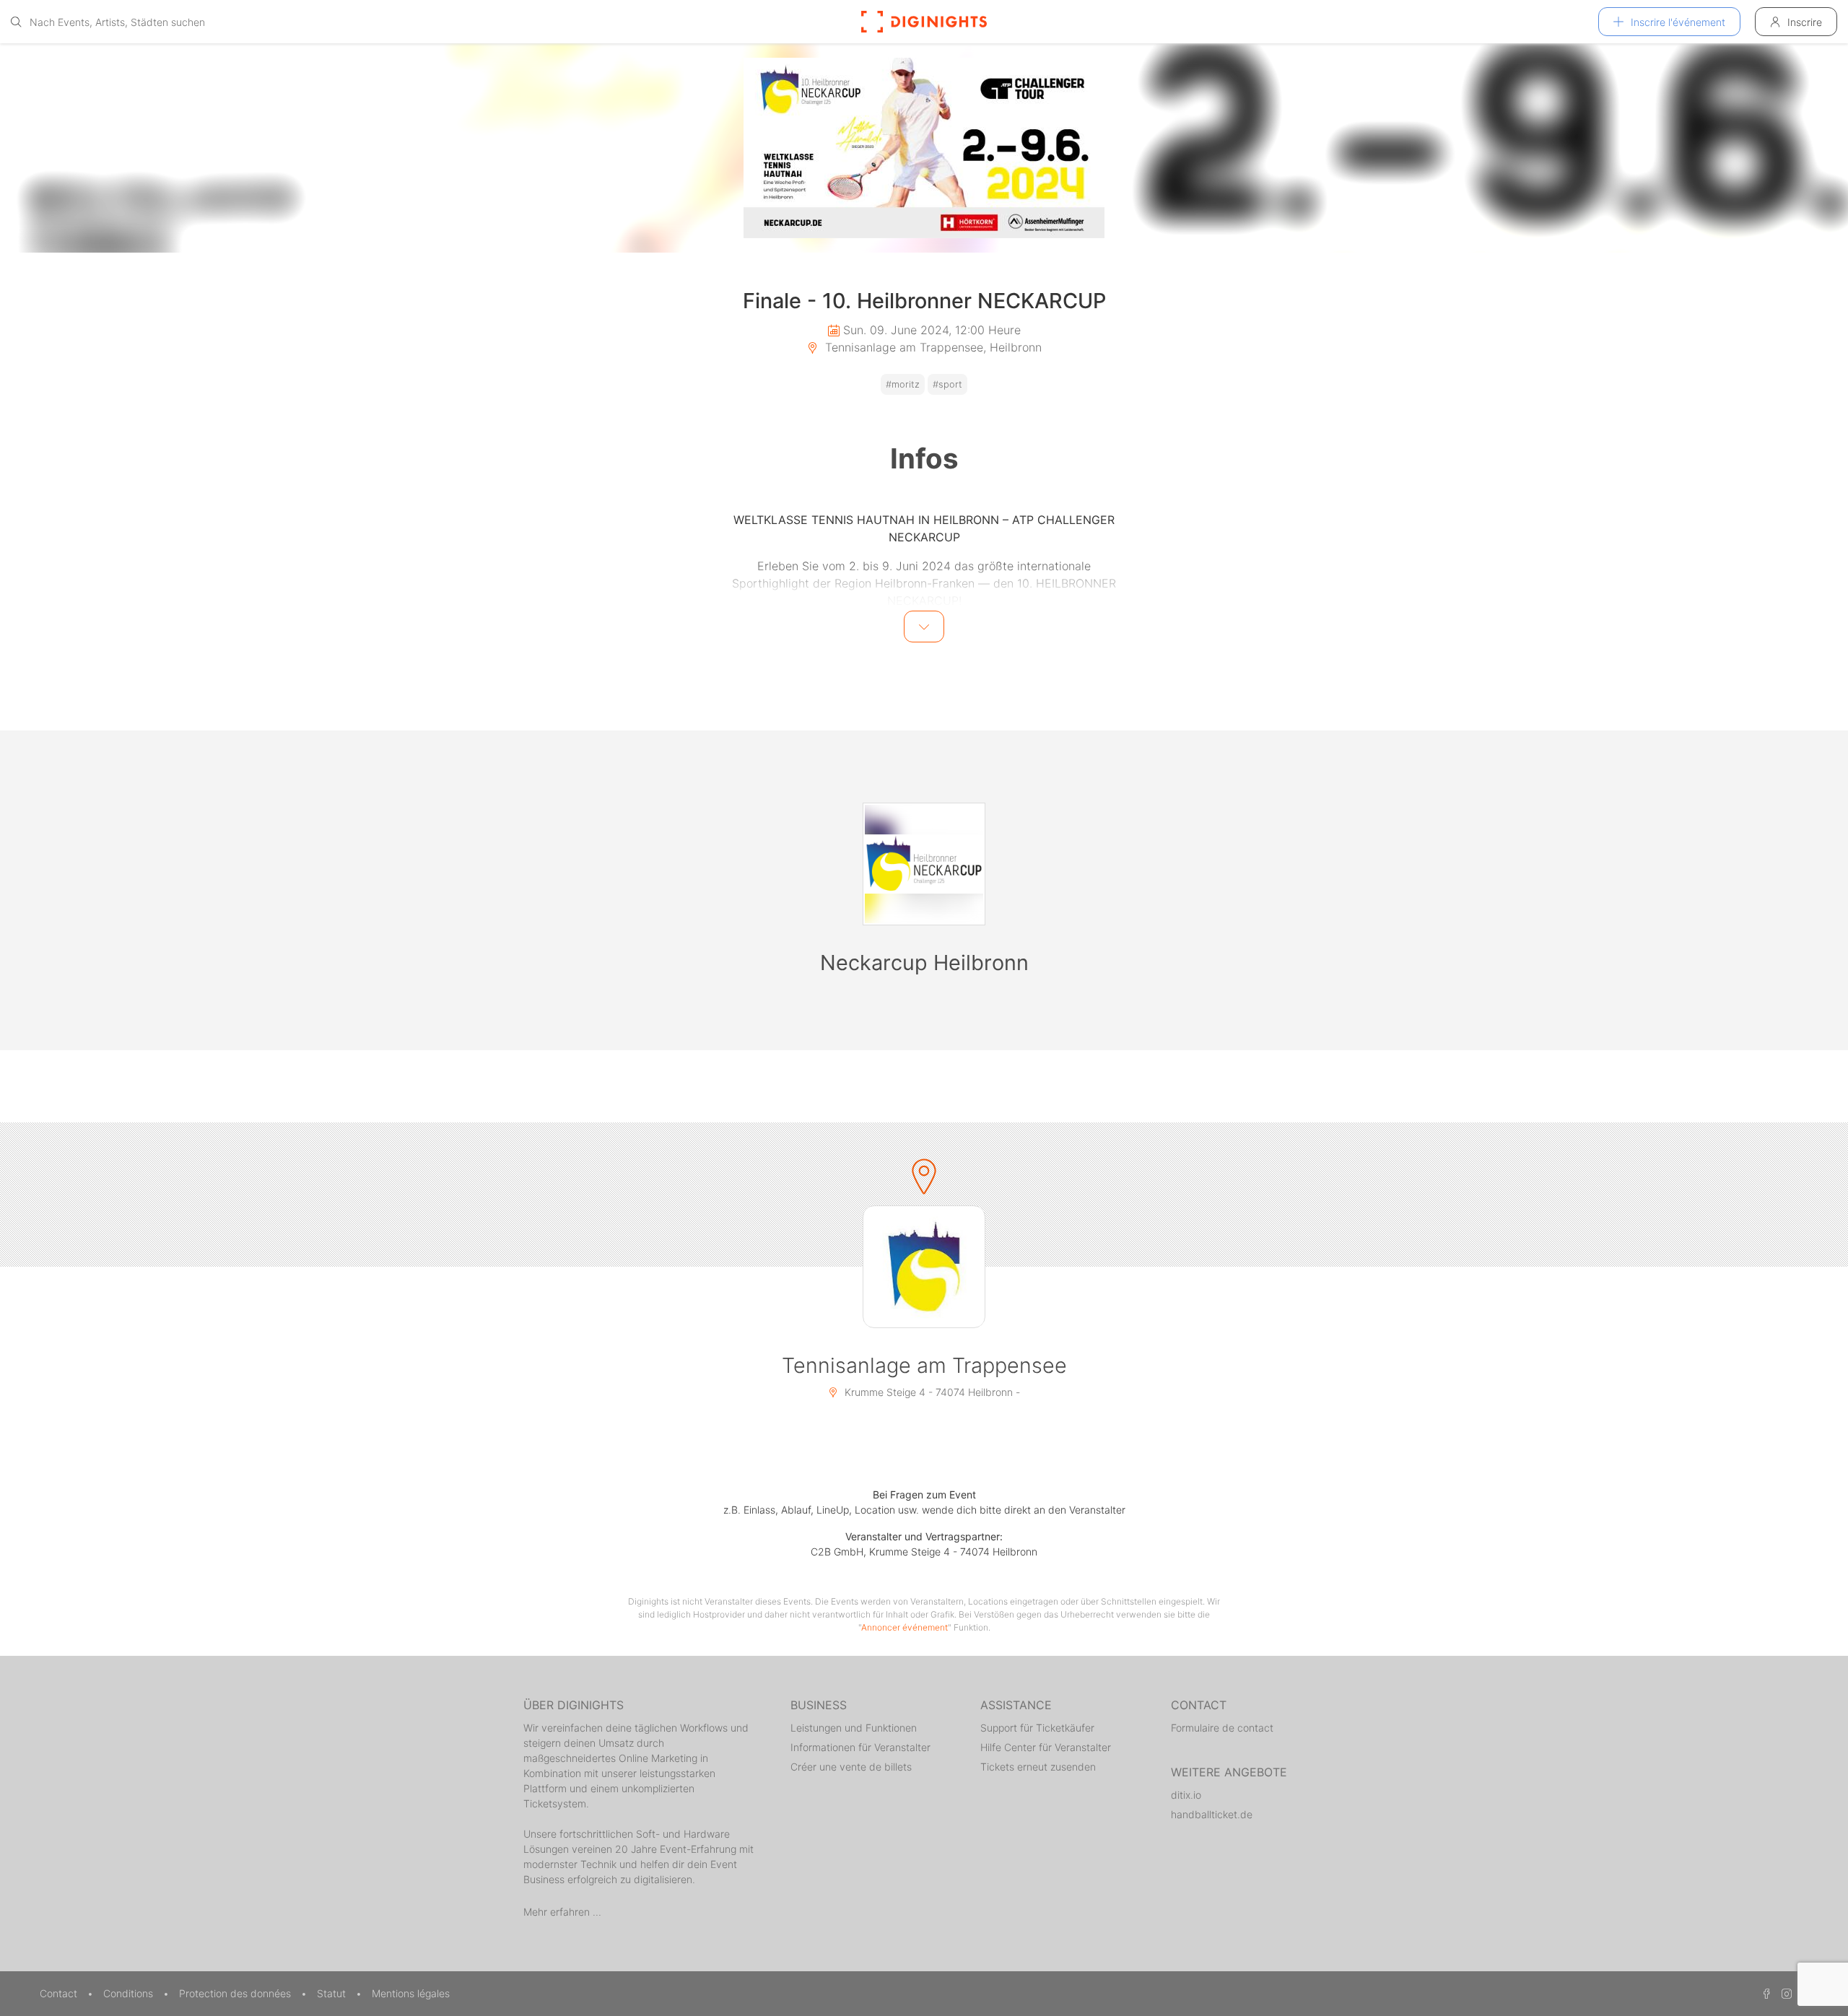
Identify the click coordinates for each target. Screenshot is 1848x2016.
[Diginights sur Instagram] (1784, 1993)
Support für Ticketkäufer (1037, 1728)
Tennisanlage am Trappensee (924, 1365)
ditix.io (1186, 1795)
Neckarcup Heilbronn (924, 963)
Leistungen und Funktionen (854, 1728)
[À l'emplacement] (924, 1267)
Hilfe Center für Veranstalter (1046, 1747)
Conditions (130, 1993)
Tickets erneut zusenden (1038, 1767)
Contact (60, 1993)
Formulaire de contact (1222, 1728)
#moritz (903, 384)
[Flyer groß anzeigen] (924, 148)
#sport (947, 384)
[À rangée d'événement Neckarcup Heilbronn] (924, 864)
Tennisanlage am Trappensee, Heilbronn (932, 347)
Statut (333, 1993)
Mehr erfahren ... (562, 1912)
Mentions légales (411, 1993)
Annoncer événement (905, 1627)
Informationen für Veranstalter (860, 1747)
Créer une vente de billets (851, 1767)
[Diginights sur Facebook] (1764, 1993)
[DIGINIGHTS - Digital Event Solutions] (924, 22)
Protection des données (236, 1993)
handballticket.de (1212, 1814)
